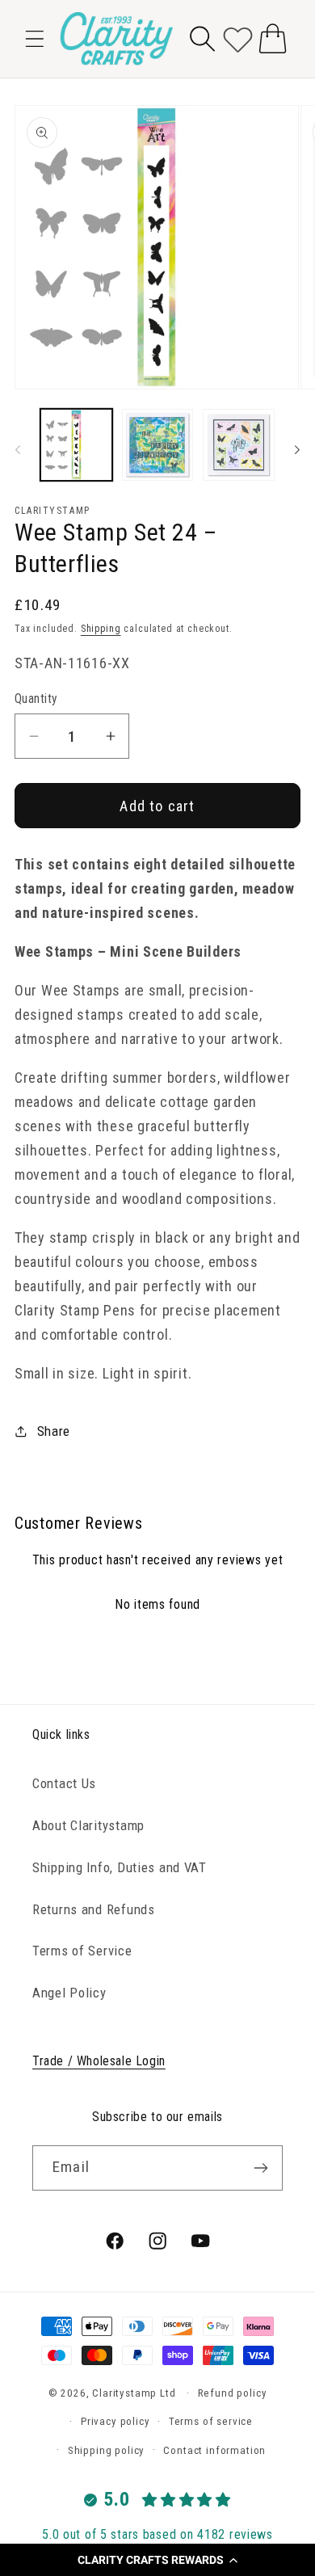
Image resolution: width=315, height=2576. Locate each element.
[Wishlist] (238, 38)
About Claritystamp (88, 1825)
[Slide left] (18, 449)
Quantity (36, 699)
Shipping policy (107, 2450)
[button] (157, 2560)
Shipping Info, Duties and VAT (120, 1867)
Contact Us (64, 1783)
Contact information (214, 2450)
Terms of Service (82, 1951)
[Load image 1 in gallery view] (76, 445)
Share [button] (54, 1431)
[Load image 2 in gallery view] (158, 445)
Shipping (101, 629)
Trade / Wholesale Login (99, 2061)
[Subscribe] (260, 2168)
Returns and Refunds (94, 1909)
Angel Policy (69, 1993)
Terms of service (211, 2421)
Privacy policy (115, 2421)
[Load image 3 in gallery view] (239, 445)
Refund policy (233, 2393)
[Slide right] (297, 449)
